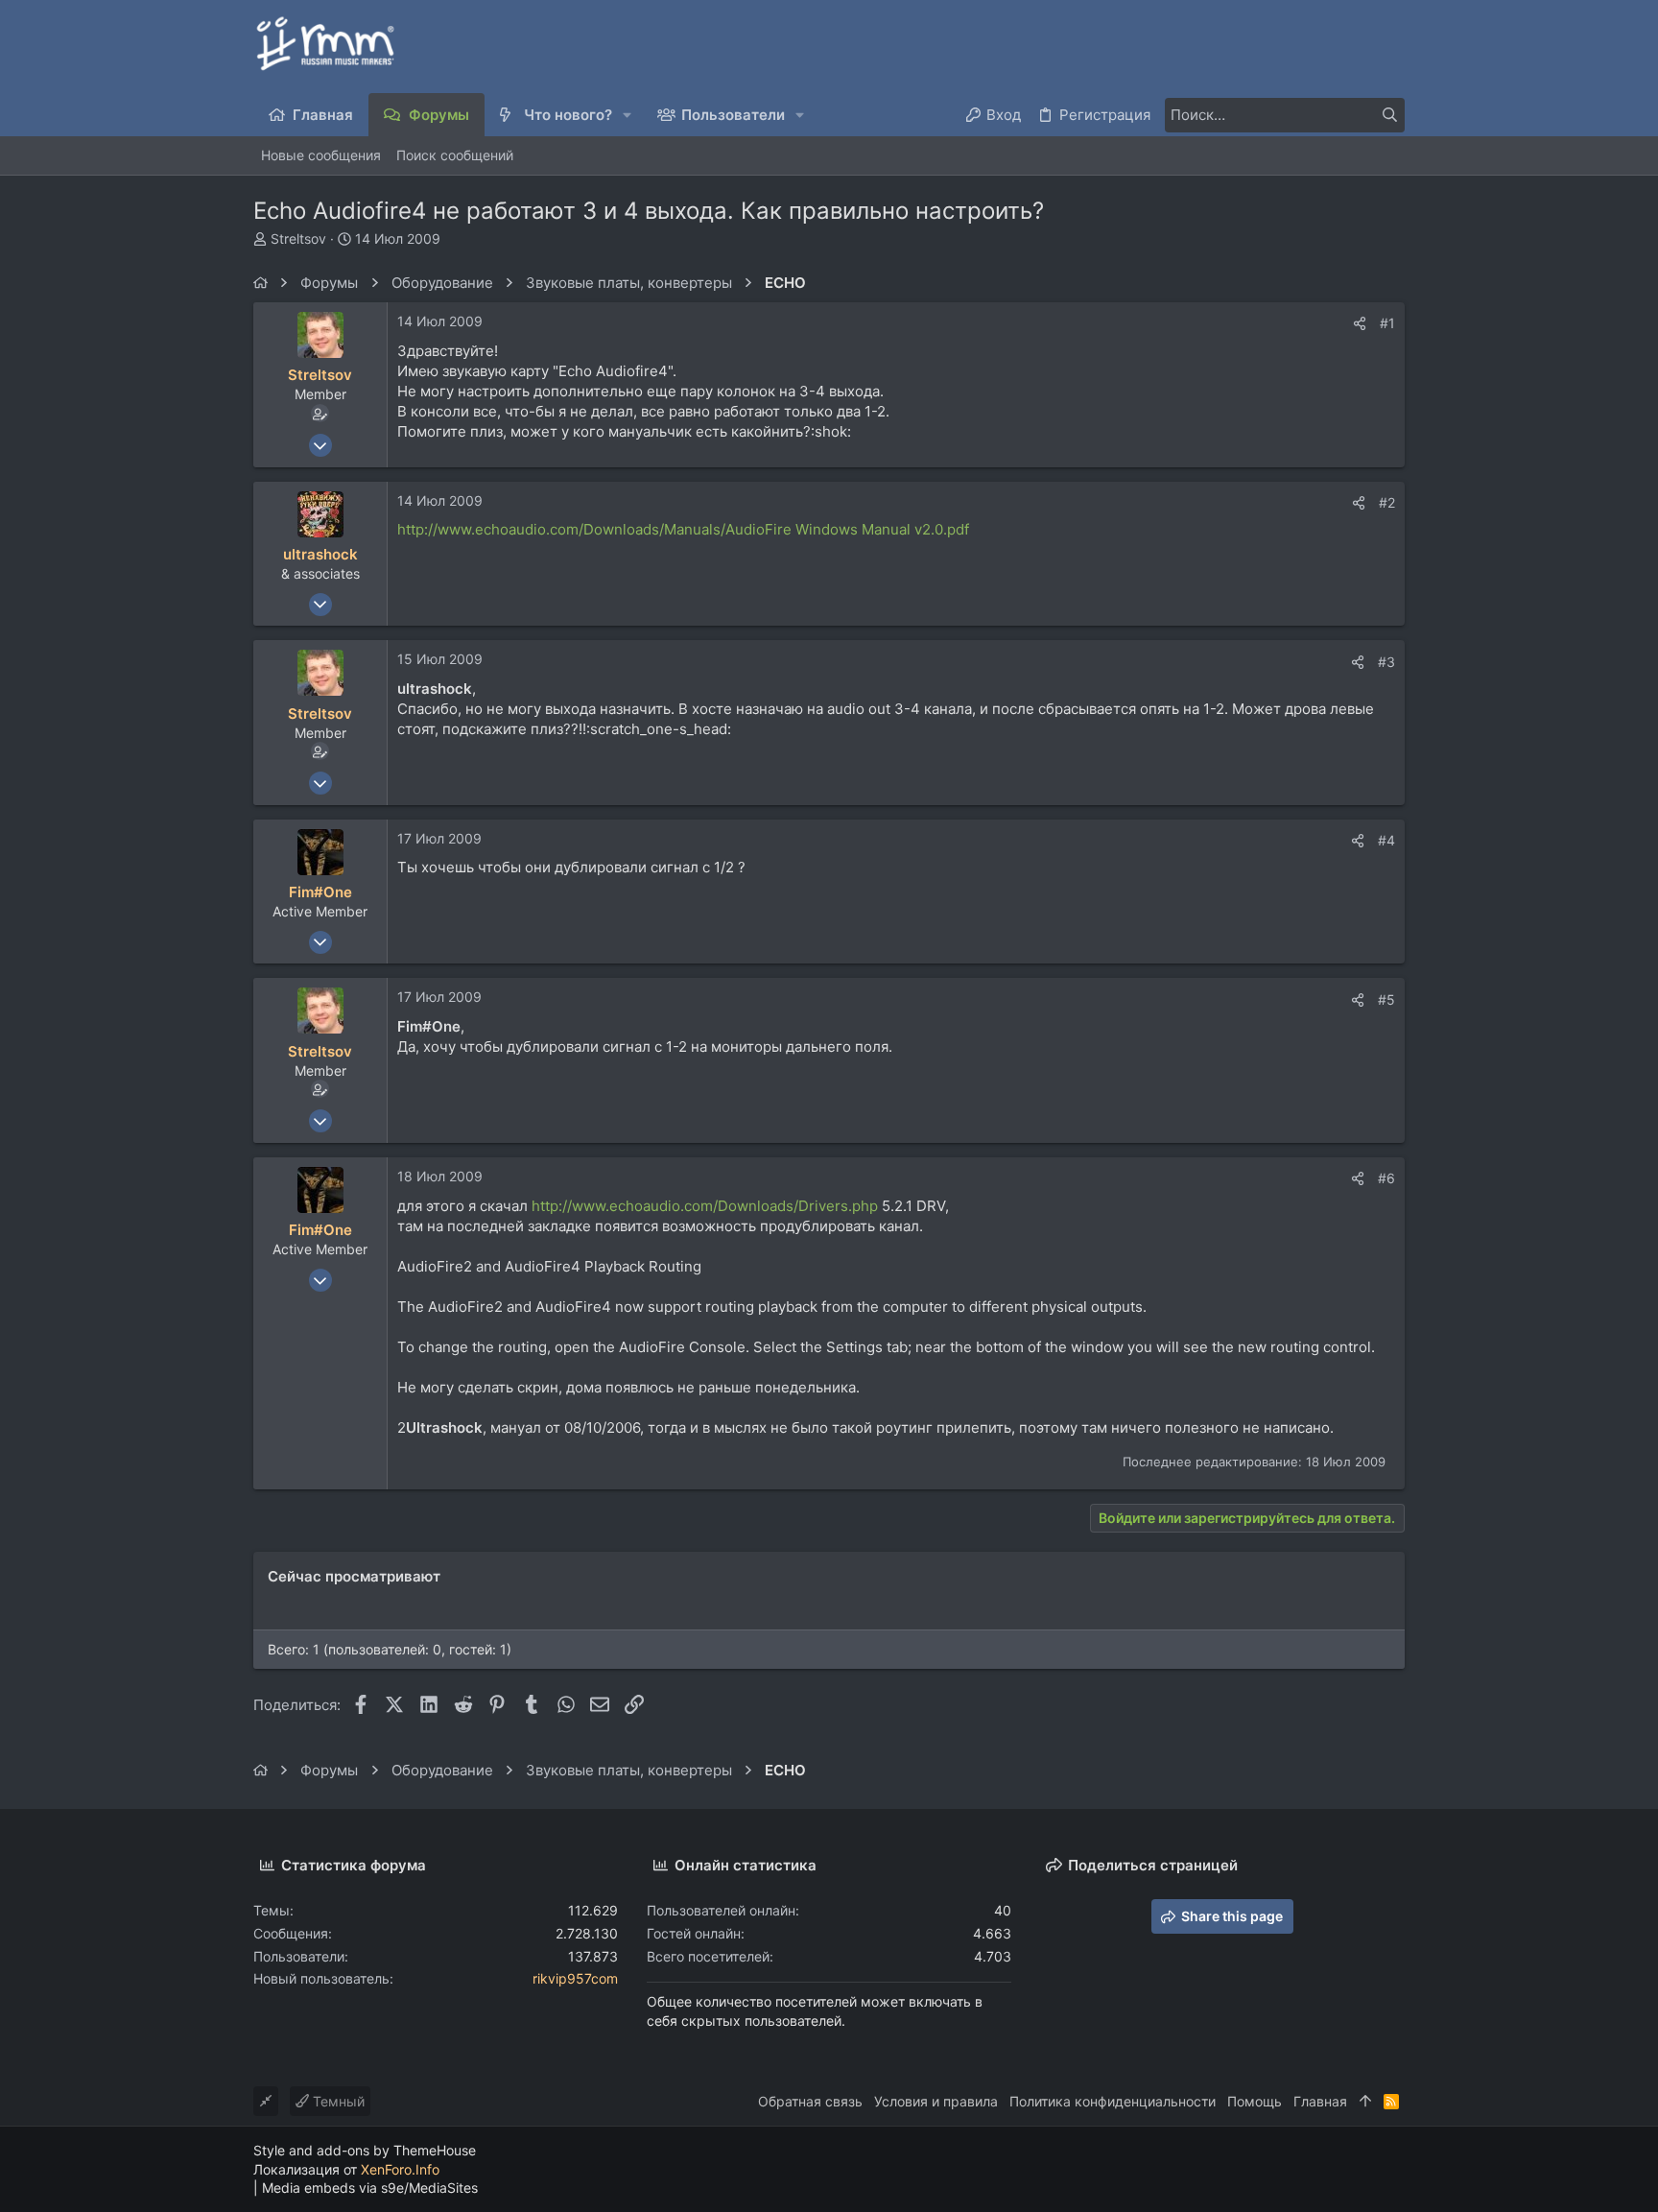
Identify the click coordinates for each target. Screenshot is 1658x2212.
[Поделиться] (1360, 323)
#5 (1386, 999)
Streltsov (298, 238)
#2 (1387, 502)
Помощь (1255, 2101)
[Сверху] (1365, 2102)
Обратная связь (810, 2101)
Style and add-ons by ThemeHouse (365, 2150)
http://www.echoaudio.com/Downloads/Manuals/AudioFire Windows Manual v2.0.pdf (683, 529)
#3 (1386, 662)
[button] (628, 115)
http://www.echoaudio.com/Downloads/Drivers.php (705, 1206)
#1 (1387, 323)
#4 (1386, 840)
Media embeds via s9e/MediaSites (370, 2188)
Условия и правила (936, 2101)
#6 (1386, 1178)
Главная (1320, 2101)
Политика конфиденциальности (1113, 2101)
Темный (337, 2101)
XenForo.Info (400, 2169)
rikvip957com (575, 1978)
